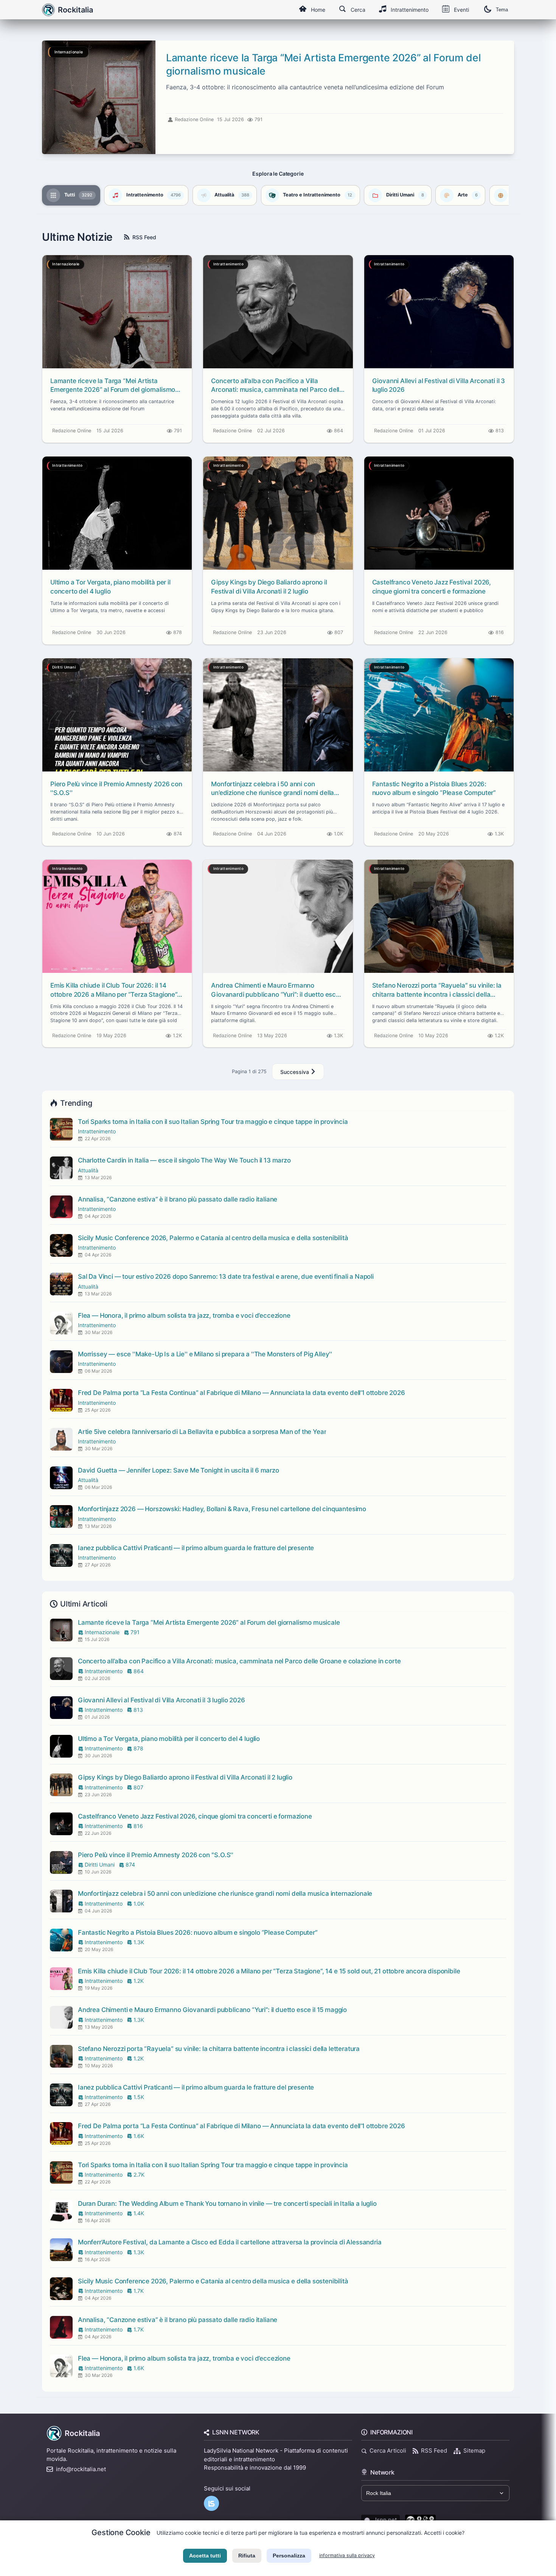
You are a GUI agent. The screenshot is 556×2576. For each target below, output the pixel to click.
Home (318, 10)
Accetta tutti (205, 2556)
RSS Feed (144, 237)
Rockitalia (82, 2433)
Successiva (295, 1072)
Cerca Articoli (388, 2451)
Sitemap (474, 2451)
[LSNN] (211, 2503)
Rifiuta (247, 2556)
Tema (502, 10)
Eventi (461, 10)
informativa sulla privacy (347, 2555)
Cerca (358, 10)
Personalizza (289, 2556)
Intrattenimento (410, 10)
